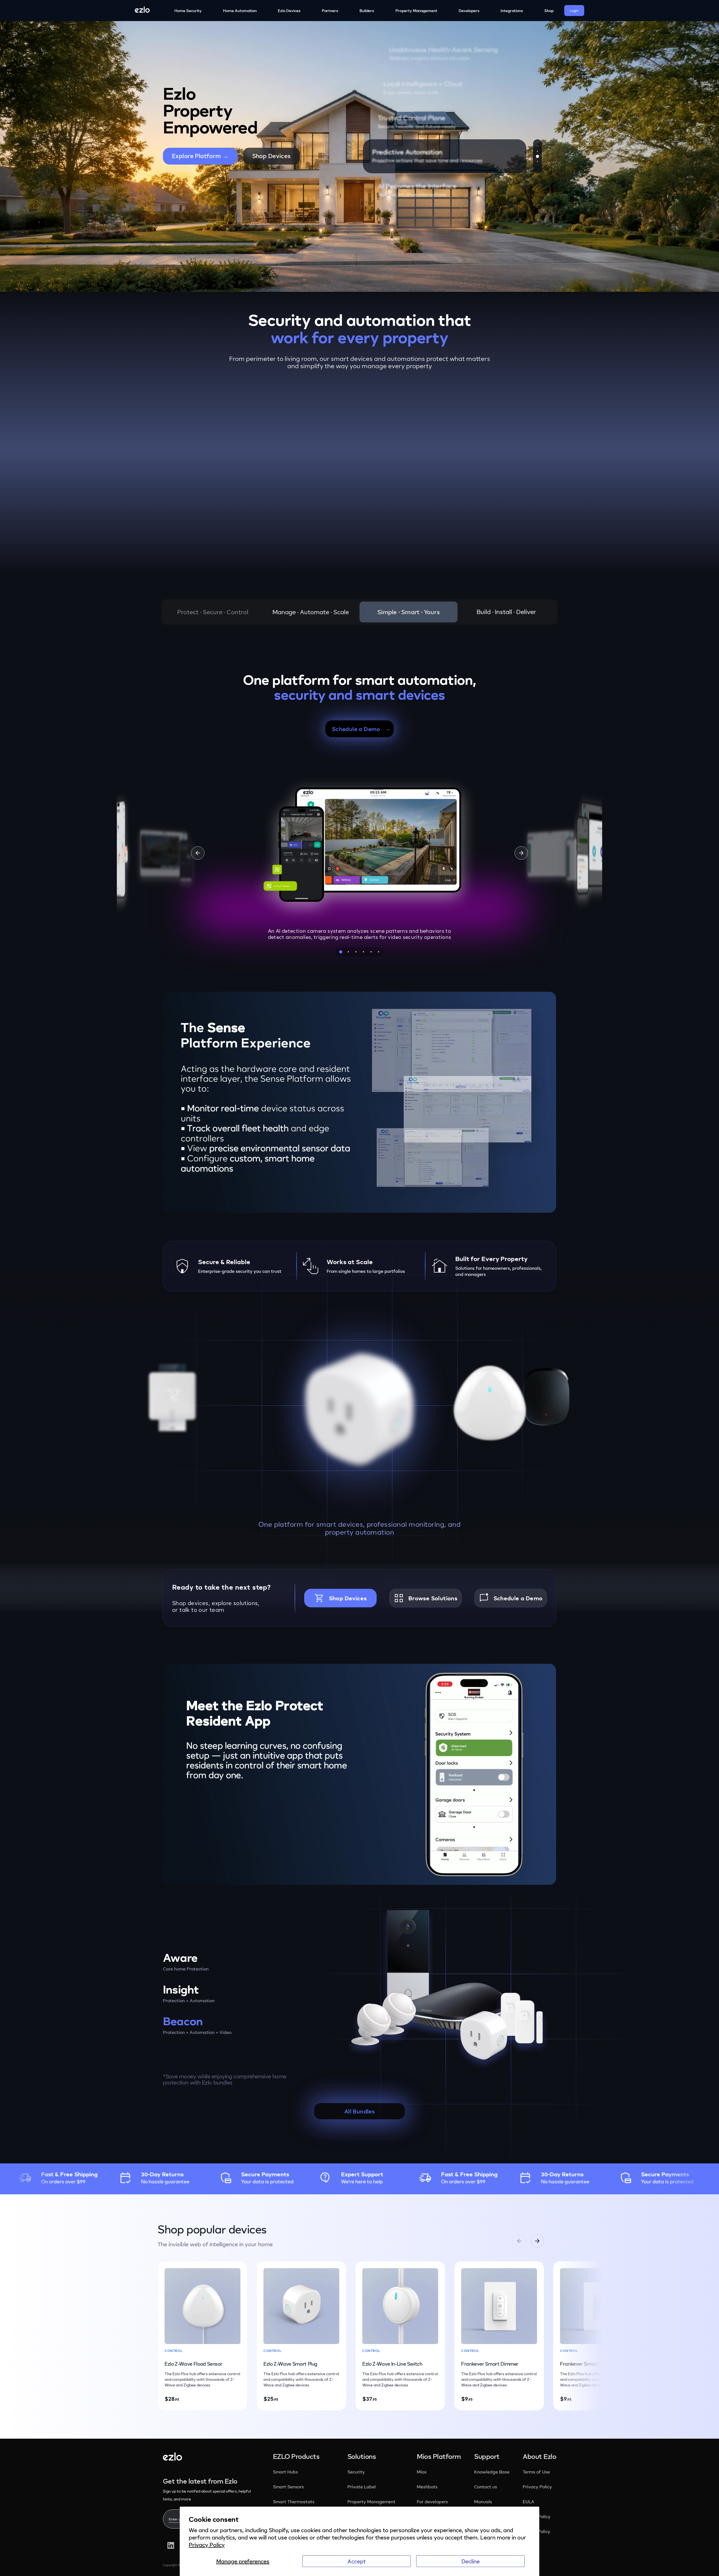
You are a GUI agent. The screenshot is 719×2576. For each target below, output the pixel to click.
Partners (330, 11)
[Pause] (179, 1199)
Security (357, 2472)
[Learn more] (594, 1976)
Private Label (362, 2487)
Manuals (483, 2502)
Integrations (512, 11)
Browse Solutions (433, 1598)
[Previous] (198, 853)
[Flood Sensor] (172, 1397)
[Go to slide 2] (348, 952)
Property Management (416, 11)
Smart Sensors (288, 2487)
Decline (471, 2561)
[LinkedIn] (171, 2545)
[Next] (521, 853)
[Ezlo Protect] (359, 1409)
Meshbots (427, 2487)
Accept (357, 2561)
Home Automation (240, 11)
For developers (432, 2502)
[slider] (367, 1199)
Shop (549, 11)
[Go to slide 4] (363, 952)
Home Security (188, 11)
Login (574, 11)
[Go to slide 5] (371, 952)
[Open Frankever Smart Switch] (291, 489)
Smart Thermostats (294, 2502)
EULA (528, 2502)
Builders (367, 11)
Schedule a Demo (518, 1598)
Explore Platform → (200, 156)
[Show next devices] (553, 2336)
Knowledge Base (492, 2472)
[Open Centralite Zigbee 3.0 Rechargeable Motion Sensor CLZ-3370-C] (368, 423)
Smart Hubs (285, 2472)
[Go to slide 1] (341, 952)
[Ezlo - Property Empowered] (172, 2458)
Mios (422, 2472)
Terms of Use (536, 2472)
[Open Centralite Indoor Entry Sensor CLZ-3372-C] (445, 436)
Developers (469, 11)
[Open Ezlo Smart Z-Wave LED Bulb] (279, 463)
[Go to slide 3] (356, 952)
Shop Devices (271, 156)
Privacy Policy (207, 2545)
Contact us (486, 2487)
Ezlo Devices (289, 11)
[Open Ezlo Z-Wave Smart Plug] (185, 497)
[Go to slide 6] (378, 952)
